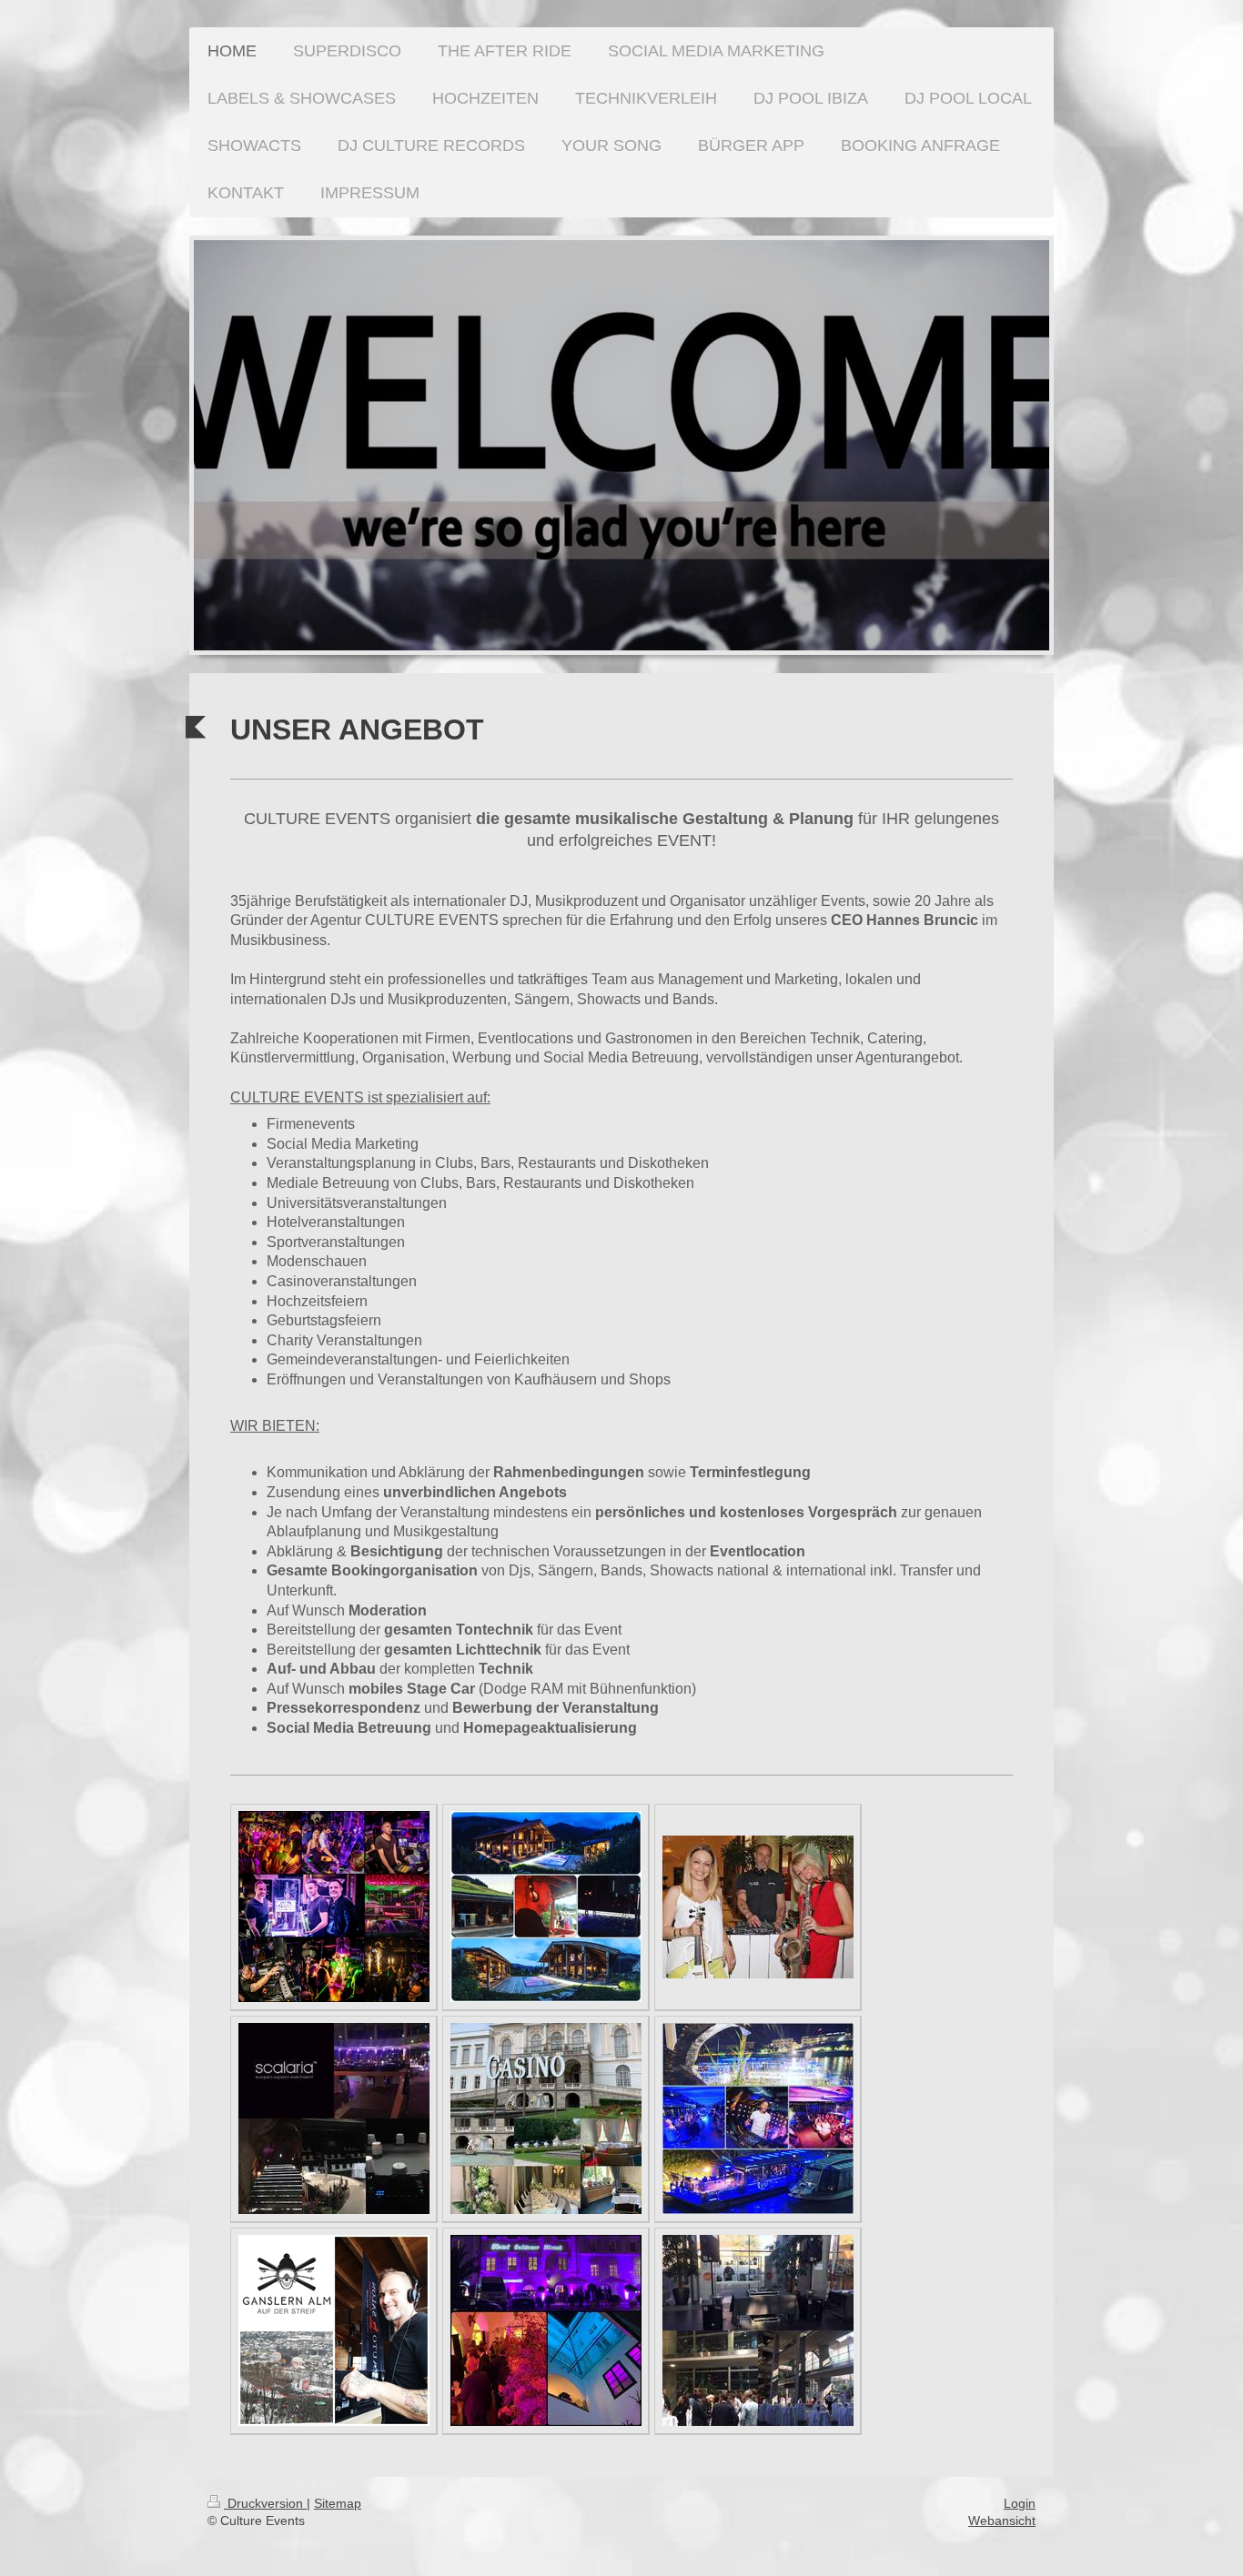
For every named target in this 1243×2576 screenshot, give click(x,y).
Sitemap (338, 2503)
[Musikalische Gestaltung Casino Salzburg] (546, 2118)
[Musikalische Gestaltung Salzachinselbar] (758, 2118)
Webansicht (1002, 2521)
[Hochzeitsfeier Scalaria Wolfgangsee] (334, 2118)
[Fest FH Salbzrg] (758, 2330)
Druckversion (265, 2503)
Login (1020, 2503)
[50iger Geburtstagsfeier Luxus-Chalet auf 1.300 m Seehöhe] (546, 1907)
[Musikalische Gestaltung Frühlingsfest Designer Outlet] (758, 1907)
